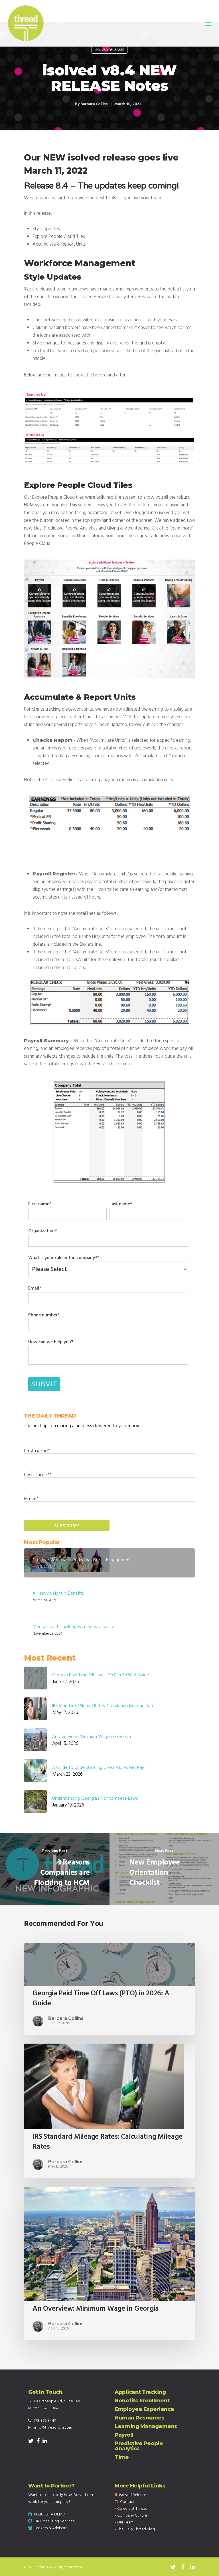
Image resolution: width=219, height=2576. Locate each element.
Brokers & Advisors (51, 2528)
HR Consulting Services (54, 2521)
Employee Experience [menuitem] (144, 2409)
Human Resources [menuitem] (140, 2418)
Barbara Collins (94, 104)
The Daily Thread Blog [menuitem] (136, 2529)
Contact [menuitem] (127, 2502)
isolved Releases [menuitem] (134, 2495)
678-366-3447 (45, 2421)
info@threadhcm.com (53, 2428)
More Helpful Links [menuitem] (140, 2486)
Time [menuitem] (122, 2457)
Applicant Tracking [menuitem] (140, 2392)
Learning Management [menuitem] (146, 2426)
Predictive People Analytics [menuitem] (139, 2446)
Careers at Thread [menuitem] (132, 2509)
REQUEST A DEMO (50, 2514)
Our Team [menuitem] (125, 2522)
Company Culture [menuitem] (132, 2516)
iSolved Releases (109, 50)
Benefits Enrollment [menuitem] (142, 2401)
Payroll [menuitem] (124, 2435)
